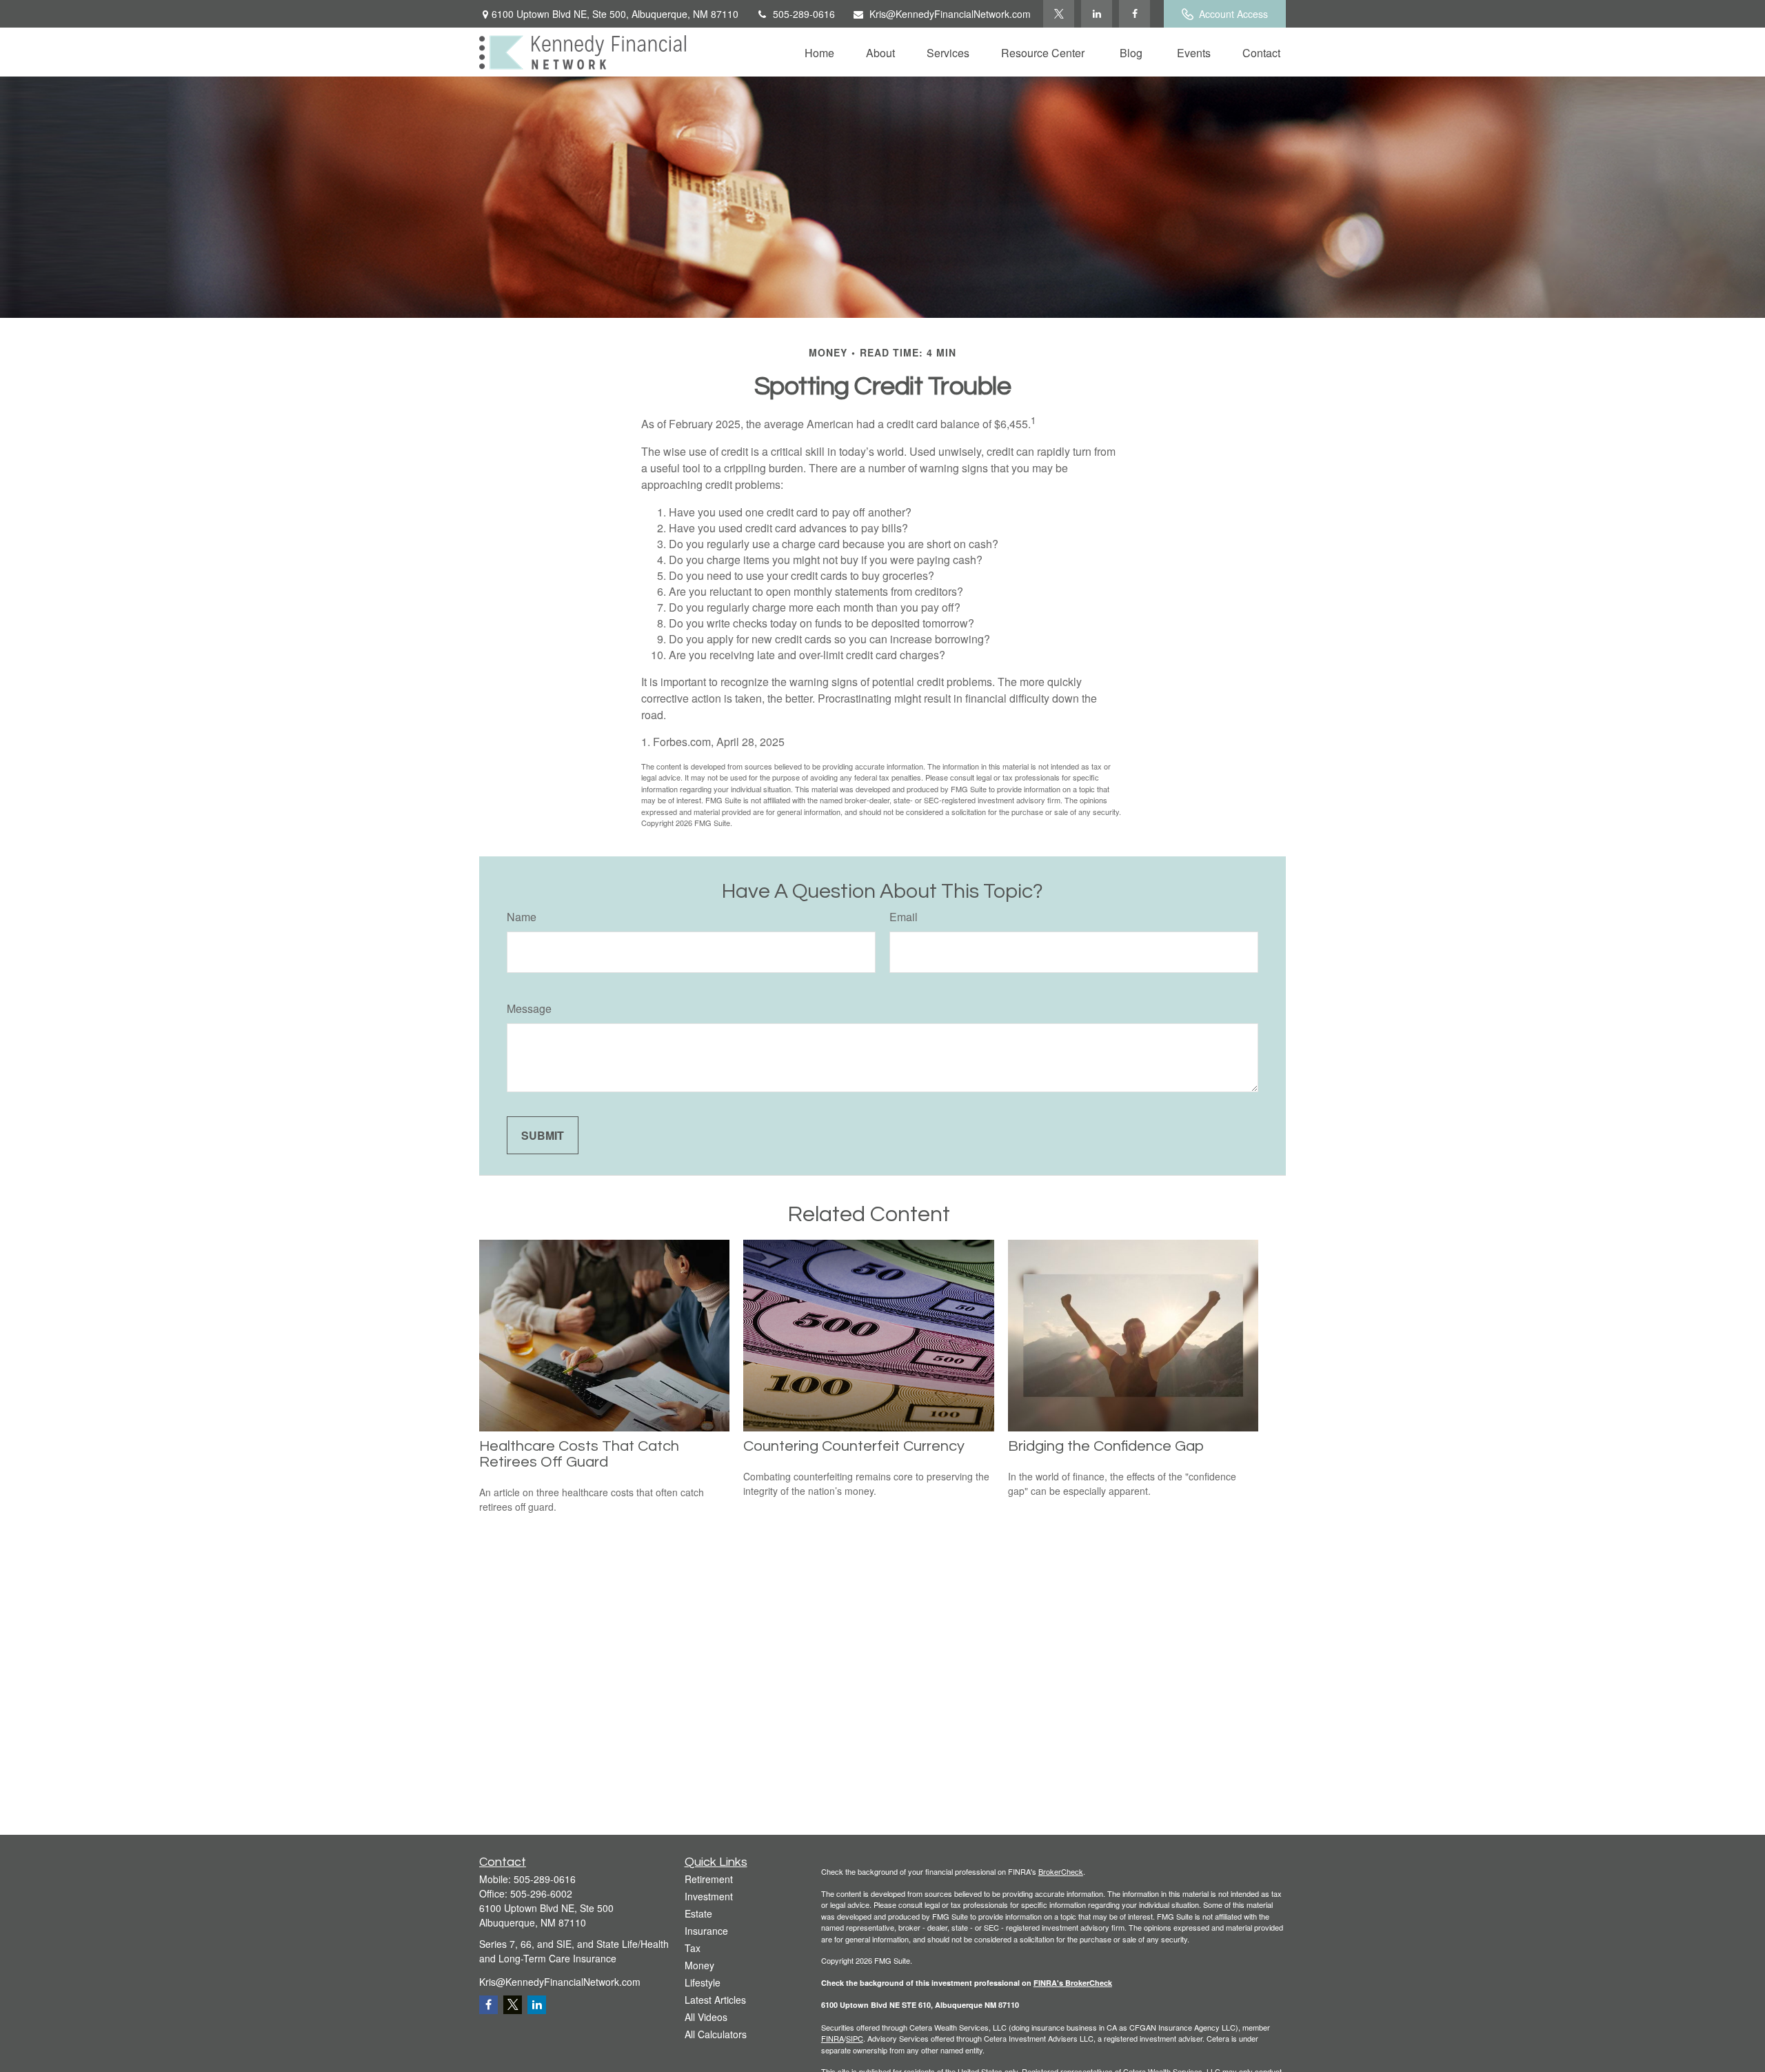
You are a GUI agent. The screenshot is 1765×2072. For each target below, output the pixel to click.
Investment (709, 1896)
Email (904, 917)
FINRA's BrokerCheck (1073, 1983)
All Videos (706, 2017)
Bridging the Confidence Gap (1106, 1446)
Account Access (1233, 14)
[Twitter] (1059, 14)
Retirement (709, 1879)
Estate (698, 1913)
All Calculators (716, 2034)
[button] (819, 52)
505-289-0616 (804, 14)
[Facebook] (1134, 14)
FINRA (833, 2038)
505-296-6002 (541, 1893)
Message (529, 1008)
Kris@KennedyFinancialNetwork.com (950, 14)
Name (522, 917)
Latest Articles (715, 2000)
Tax (693, 1948)
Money (699, 1965)
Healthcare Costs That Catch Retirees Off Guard (579, 1454)
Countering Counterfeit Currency (854, 1446)
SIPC (855, 2038)
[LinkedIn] (1097, 14)
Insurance (706, 1931)
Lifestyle (703, 1982)
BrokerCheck (1061, 1871)
